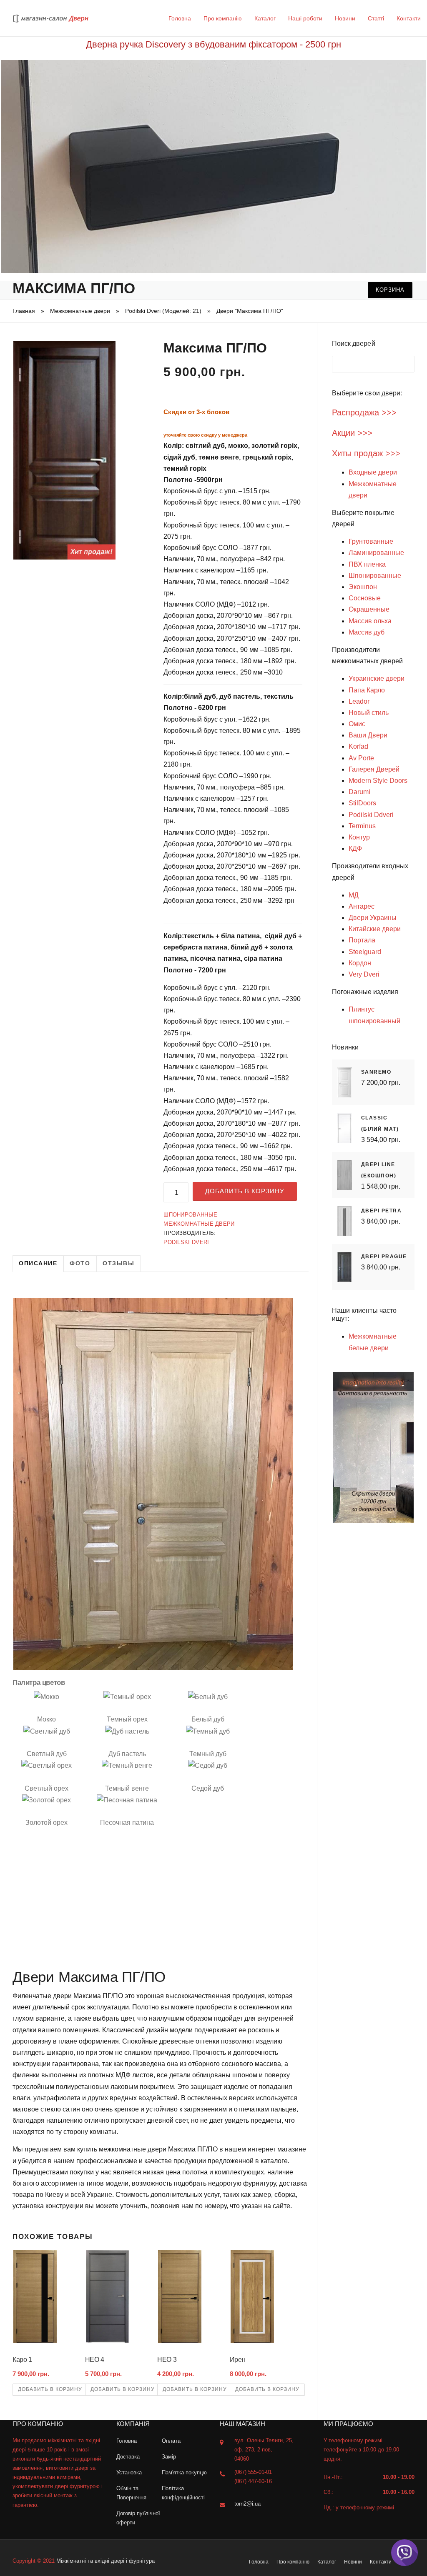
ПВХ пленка (367, 564)
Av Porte (361, 758)
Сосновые (365, 598)
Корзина (390, 290)
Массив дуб (367, 632)
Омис (357, 724)
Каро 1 (22, 2360)
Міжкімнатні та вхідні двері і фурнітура (105, 2561)
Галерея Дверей (374, 769)
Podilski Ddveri (371, 815)
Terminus (362, 826)
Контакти (409, 18)
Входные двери (373, 472)
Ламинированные (376, 553)
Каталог (265, 18)
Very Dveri (364, 974)
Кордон (360, 963)
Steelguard (365, 952)
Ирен (237, 2360)
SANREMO (376, 1072)
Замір (169, 2457)
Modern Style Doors (378, 781)
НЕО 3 (167, 2360)
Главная (24, 311)
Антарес (362, 906)
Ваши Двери (368, 735)
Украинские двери (377, 678)
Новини (345, 18)
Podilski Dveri (186, 1242)
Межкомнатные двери (80, 311)
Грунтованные (371, 541)
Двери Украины (373, 918)
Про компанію (223, 18)
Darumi (359, 792)
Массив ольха (370, 621)
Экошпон (363, 587)
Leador (359, 701)
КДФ (355, 848)
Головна (180, 18)
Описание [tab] (38, 1263)
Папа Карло (367, 690)
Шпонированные (190, 1215)
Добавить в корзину (245, 1191)
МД (354, 895)
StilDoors (362, 803)
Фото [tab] (80, 1263)
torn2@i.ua (247, 2504)
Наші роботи (305, 18)
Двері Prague (384, 1257)
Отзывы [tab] (118, 1263)
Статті (376, 18)
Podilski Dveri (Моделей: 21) (163, 311)
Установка (129, 2472)
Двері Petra (382, 1211)
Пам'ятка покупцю (184, 2472)
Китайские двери (375, 929)
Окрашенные (369, 609)
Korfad (358, 746)
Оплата (171, 2441)
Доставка (128, 2457)
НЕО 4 (95, 2360)
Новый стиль (369, 713)
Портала (362, 940)
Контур (359, 837)
